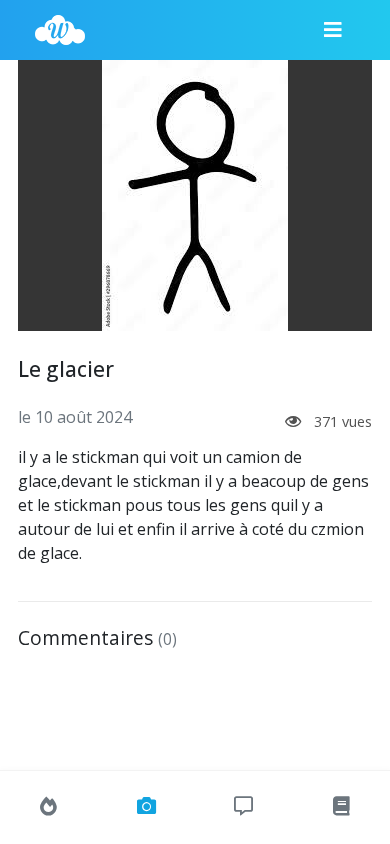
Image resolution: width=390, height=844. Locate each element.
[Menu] (333, 30)
